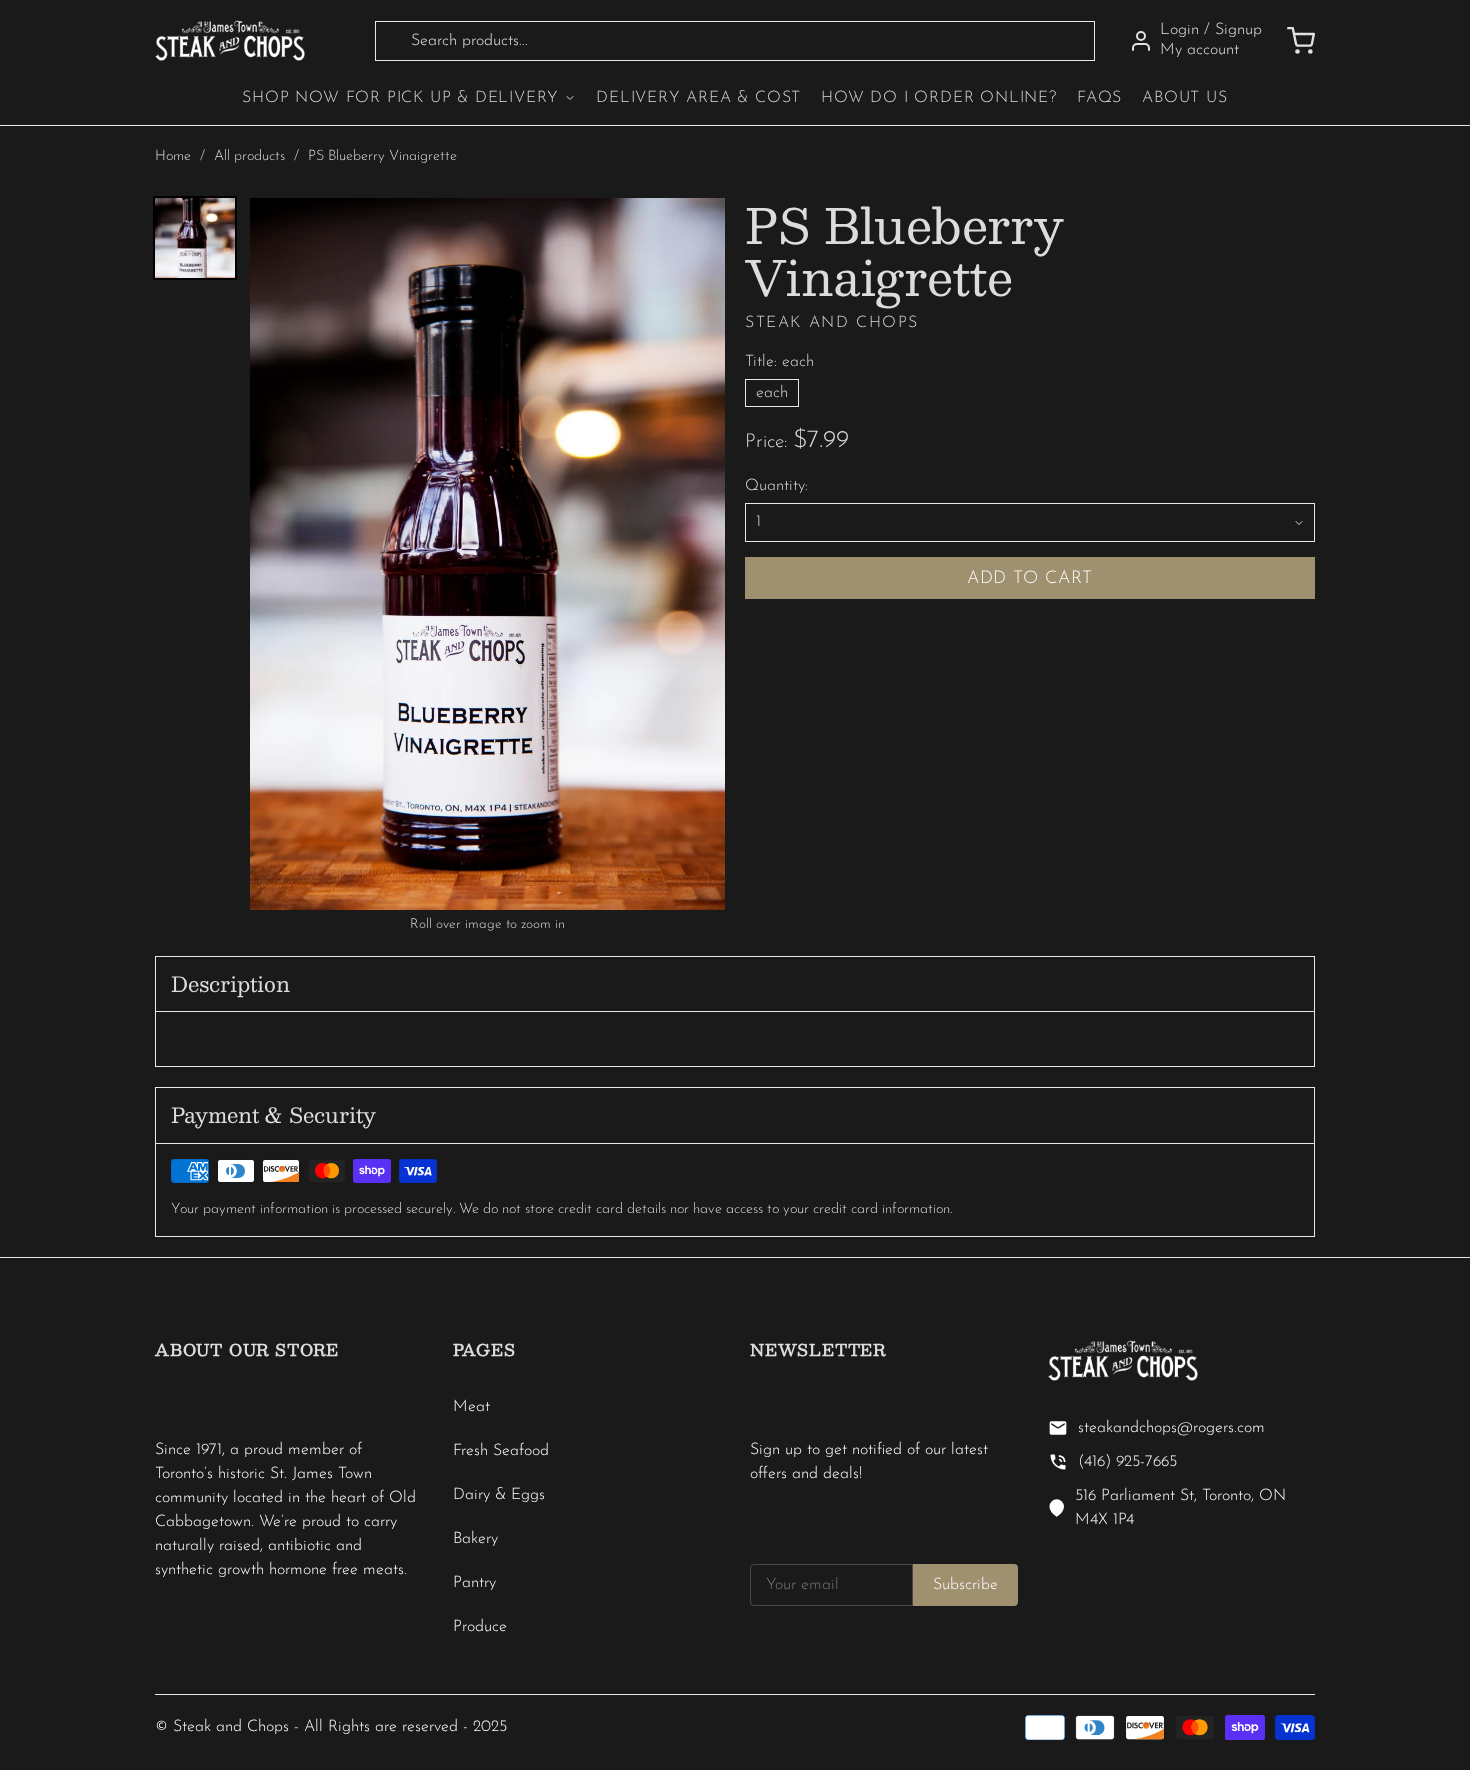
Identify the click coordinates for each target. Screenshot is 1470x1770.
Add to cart (1030, 578)
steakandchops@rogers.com (1171, 1428)
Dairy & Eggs (499, 1495)
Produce (480, 1627)
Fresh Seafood (501, 1451)
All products (249, 156)
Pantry (474, 1583)
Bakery (475, 1539)
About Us (1184, 98)
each (772, 393)
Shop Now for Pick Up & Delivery (400, 98)
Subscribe (965, 1585)
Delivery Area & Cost (698, 98)
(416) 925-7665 (1127, 1462)
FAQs (1099, 98)
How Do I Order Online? (939, 98)
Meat (471, 1407)
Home (173, 156)
